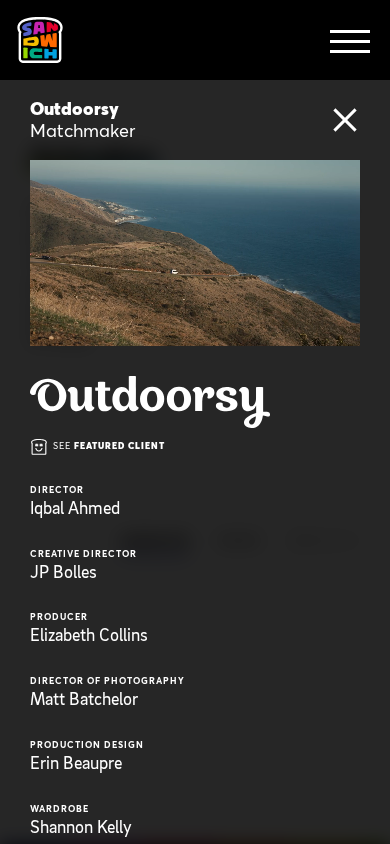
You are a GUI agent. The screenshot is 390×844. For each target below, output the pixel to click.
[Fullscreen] (341, 330)
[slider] (213, 330)
